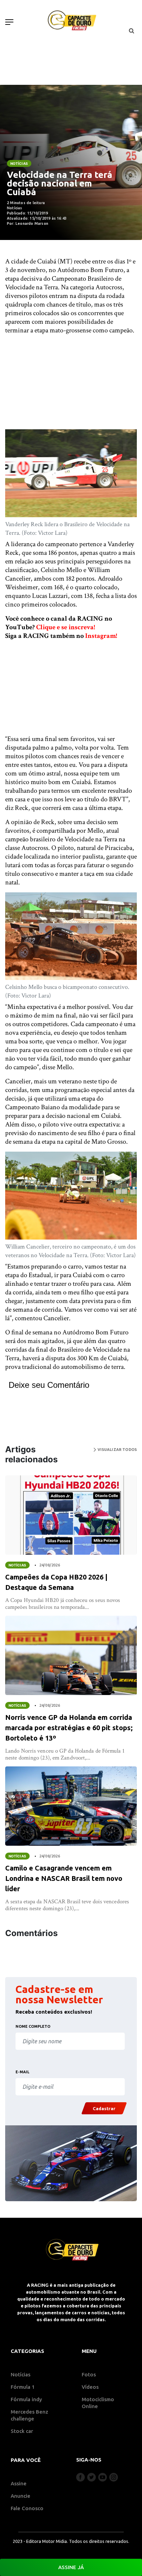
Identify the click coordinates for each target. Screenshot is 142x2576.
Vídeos (90, 2387)
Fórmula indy (26, 2399)
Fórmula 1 (23, 2387)
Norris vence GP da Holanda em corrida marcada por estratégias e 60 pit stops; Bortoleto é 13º (69, 1728)
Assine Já (71, 2567)
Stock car (22, 2431)
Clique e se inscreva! (66, 627)
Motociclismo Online (98, 2403)
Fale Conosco (27, 2508)
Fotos (89, 2374)
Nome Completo (33, 2026)
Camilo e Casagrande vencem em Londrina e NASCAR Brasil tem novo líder (64, 1878)
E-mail (22, 2072)
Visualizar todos (116, 1450)
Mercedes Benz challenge (29, 2415)
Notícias (19, 163)
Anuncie (21, 2496)
